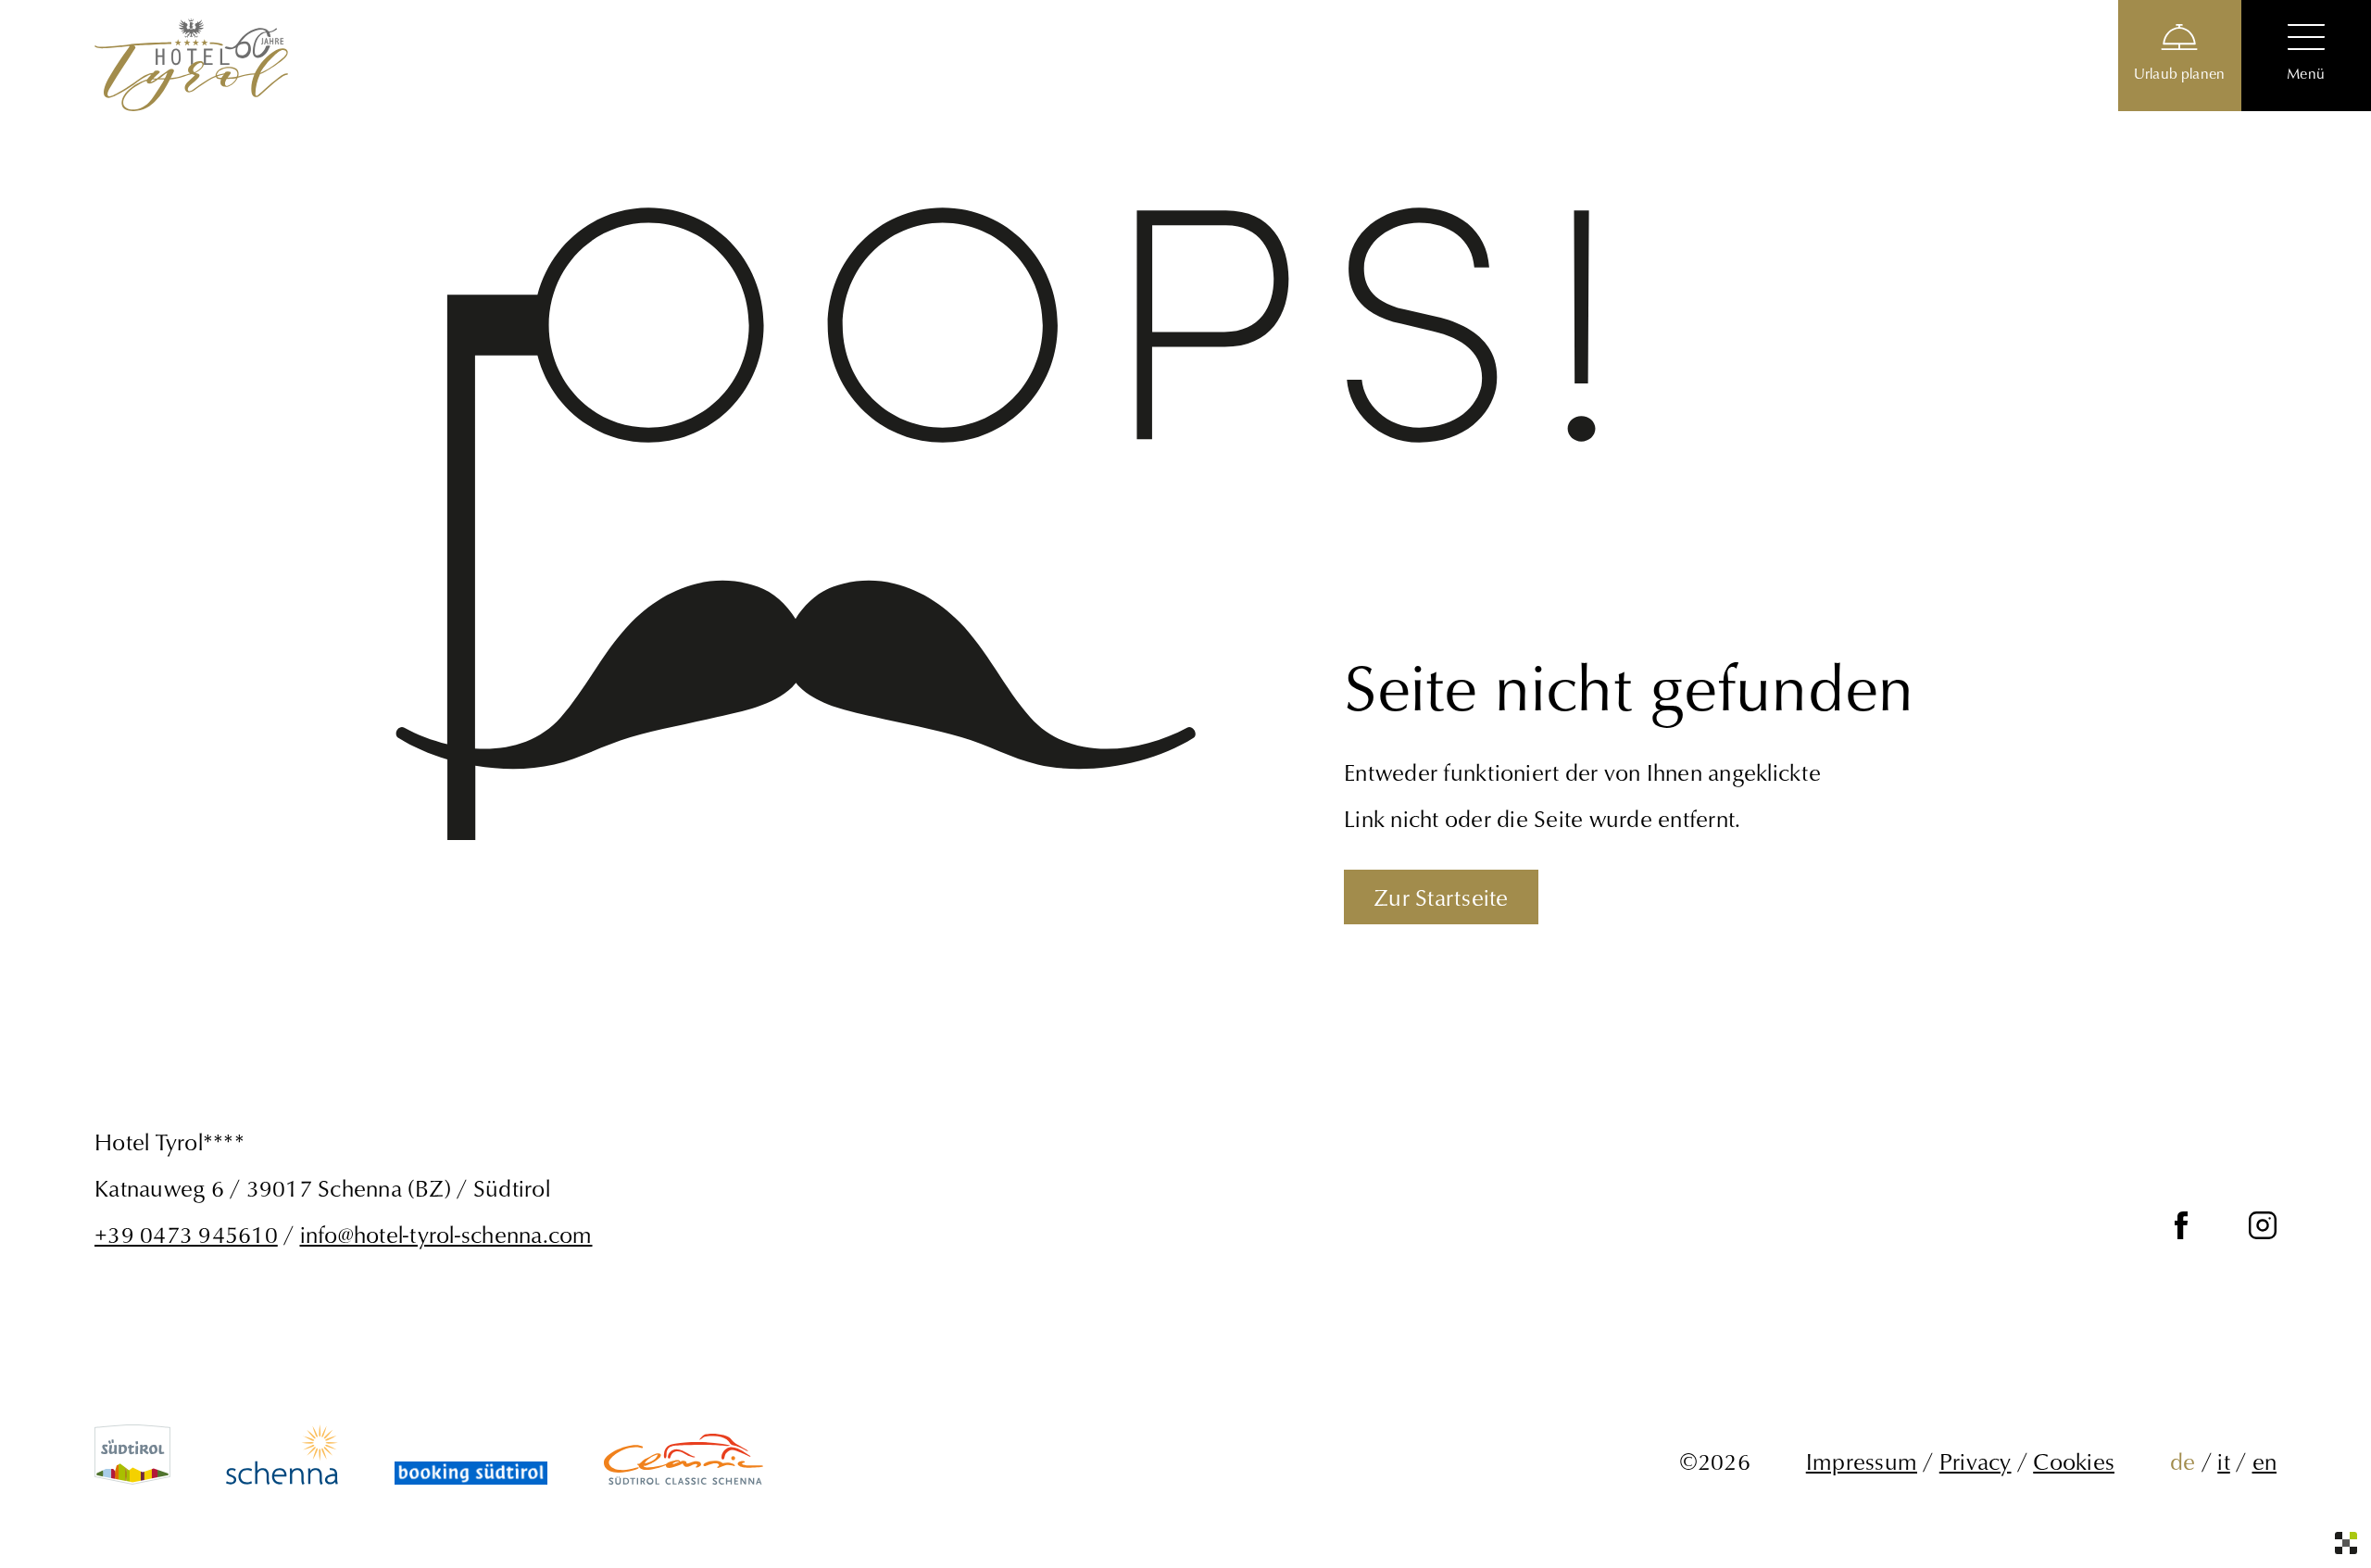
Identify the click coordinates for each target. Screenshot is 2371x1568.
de (2183, 1461)
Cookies (2074, 1461)
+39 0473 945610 (186, 1234)
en (2265, 1461)
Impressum (1862, 1461)
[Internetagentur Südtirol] (2346, 1543)
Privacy (1976, 1461)
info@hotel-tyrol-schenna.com (446, 1234)
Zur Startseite (1441, 897)
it (2224, 1461)
